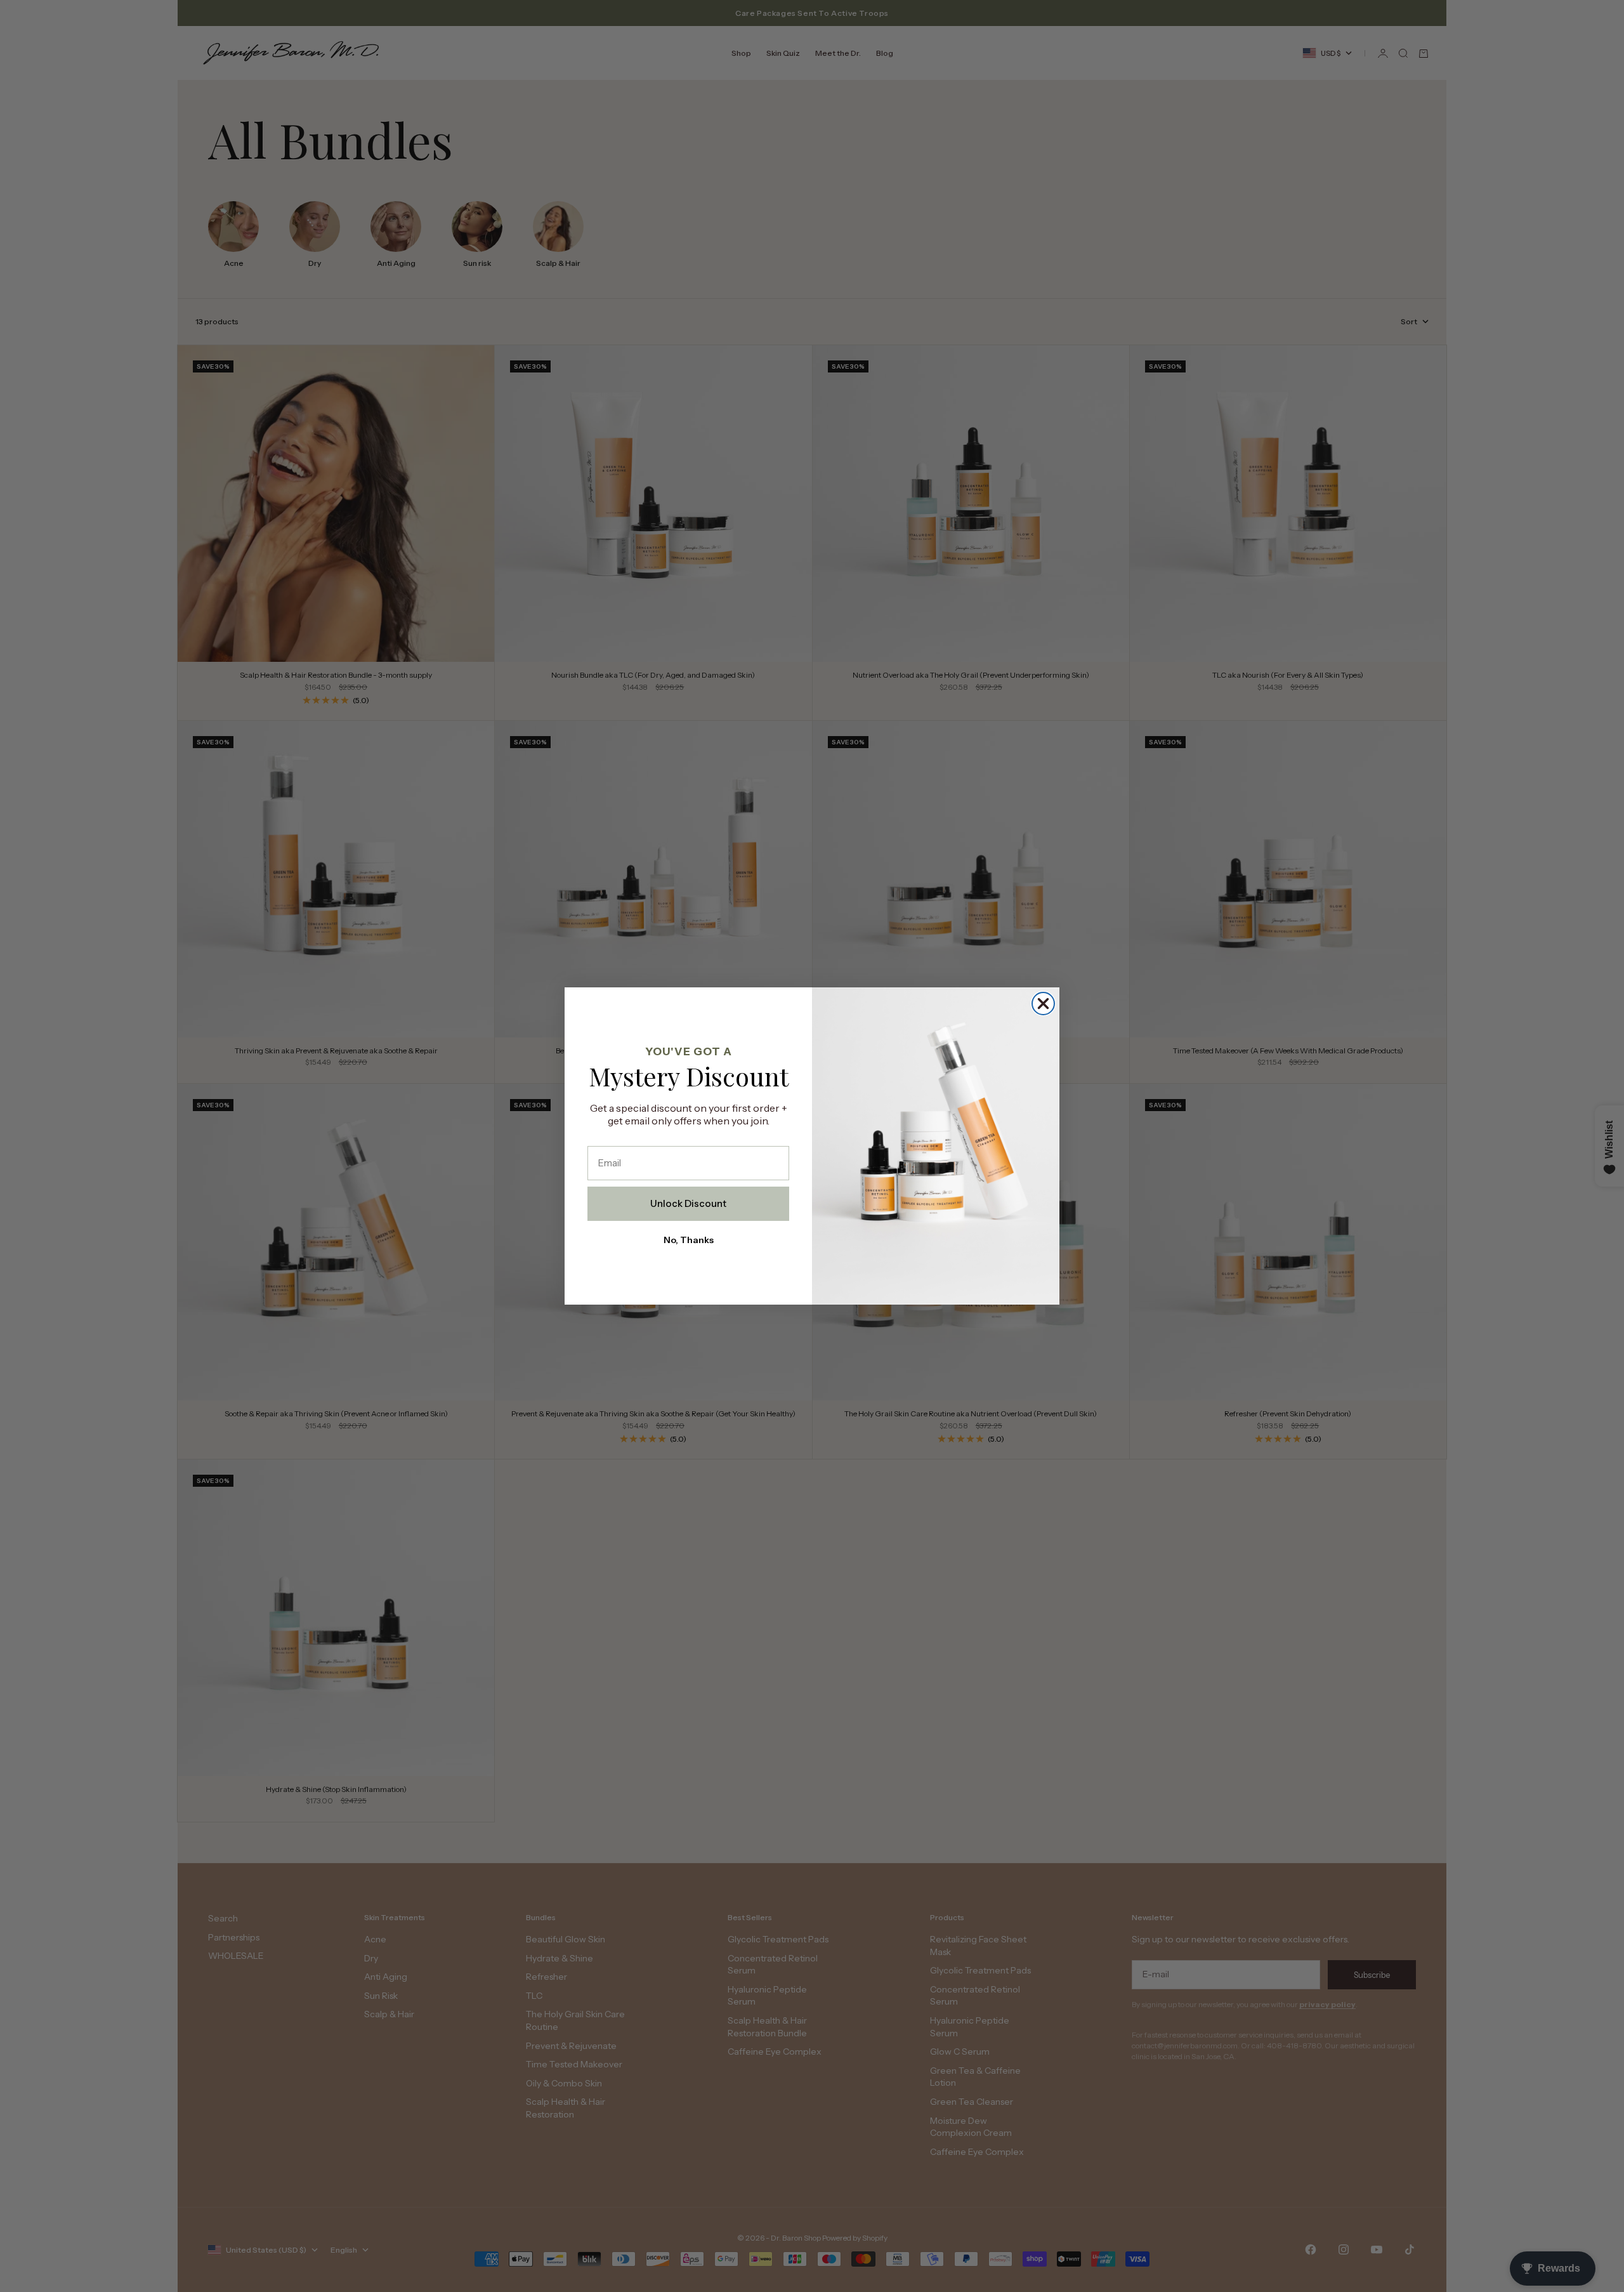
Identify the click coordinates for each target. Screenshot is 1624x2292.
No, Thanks (689, 1240)
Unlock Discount (688, 1203)
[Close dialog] (1043, 1004)
